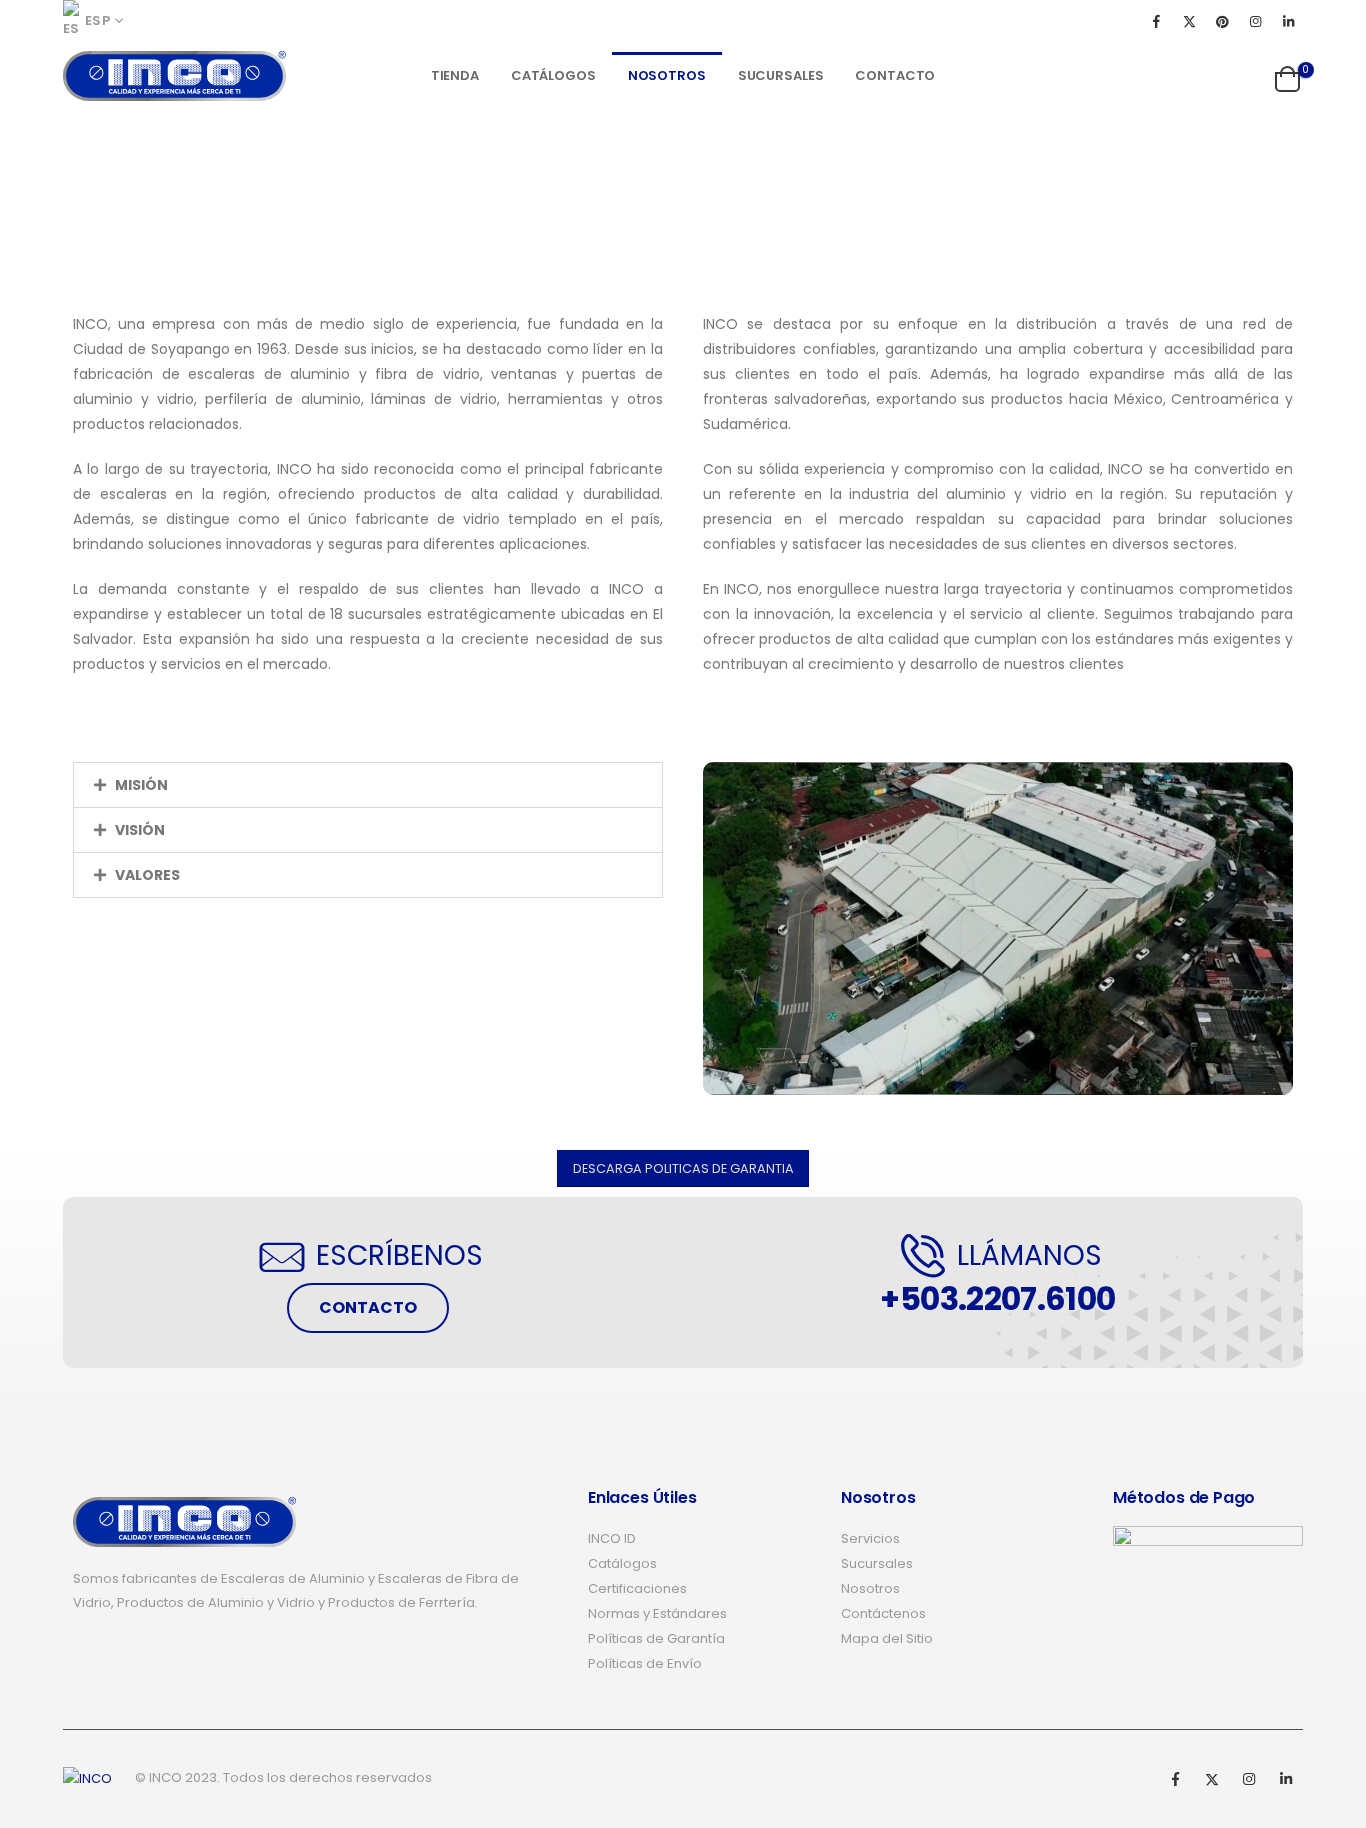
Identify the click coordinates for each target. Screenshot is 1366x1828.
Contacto (895, 75)
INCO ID (612, 1538)
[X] (1189, 21)
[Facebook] (1156, 21)
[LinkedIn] (1288, 21)
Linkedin (1286, 1779)
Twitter (1212, 1779)
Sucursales (781, 75)
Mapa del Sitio (887, 1638)
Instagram (1249, 1779)
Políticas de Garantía (656, 1638)
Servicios (870, 1538)
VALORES (147, 875)
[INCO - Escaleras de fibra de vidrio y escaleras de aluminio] (174, 76)
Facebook (1175, 1779)
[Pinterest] (1222, 21)
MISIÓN (141, 785)
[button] (368, 785)
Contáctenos (883, 1613)
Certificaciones (637, 1588)
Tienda (455, 75)
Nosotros (667, 75)
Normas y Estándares (657, 1613)
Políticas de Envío (645, 1663)
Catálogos (553, 75)
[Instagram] (1255, 21)
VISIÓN (140, 830)
